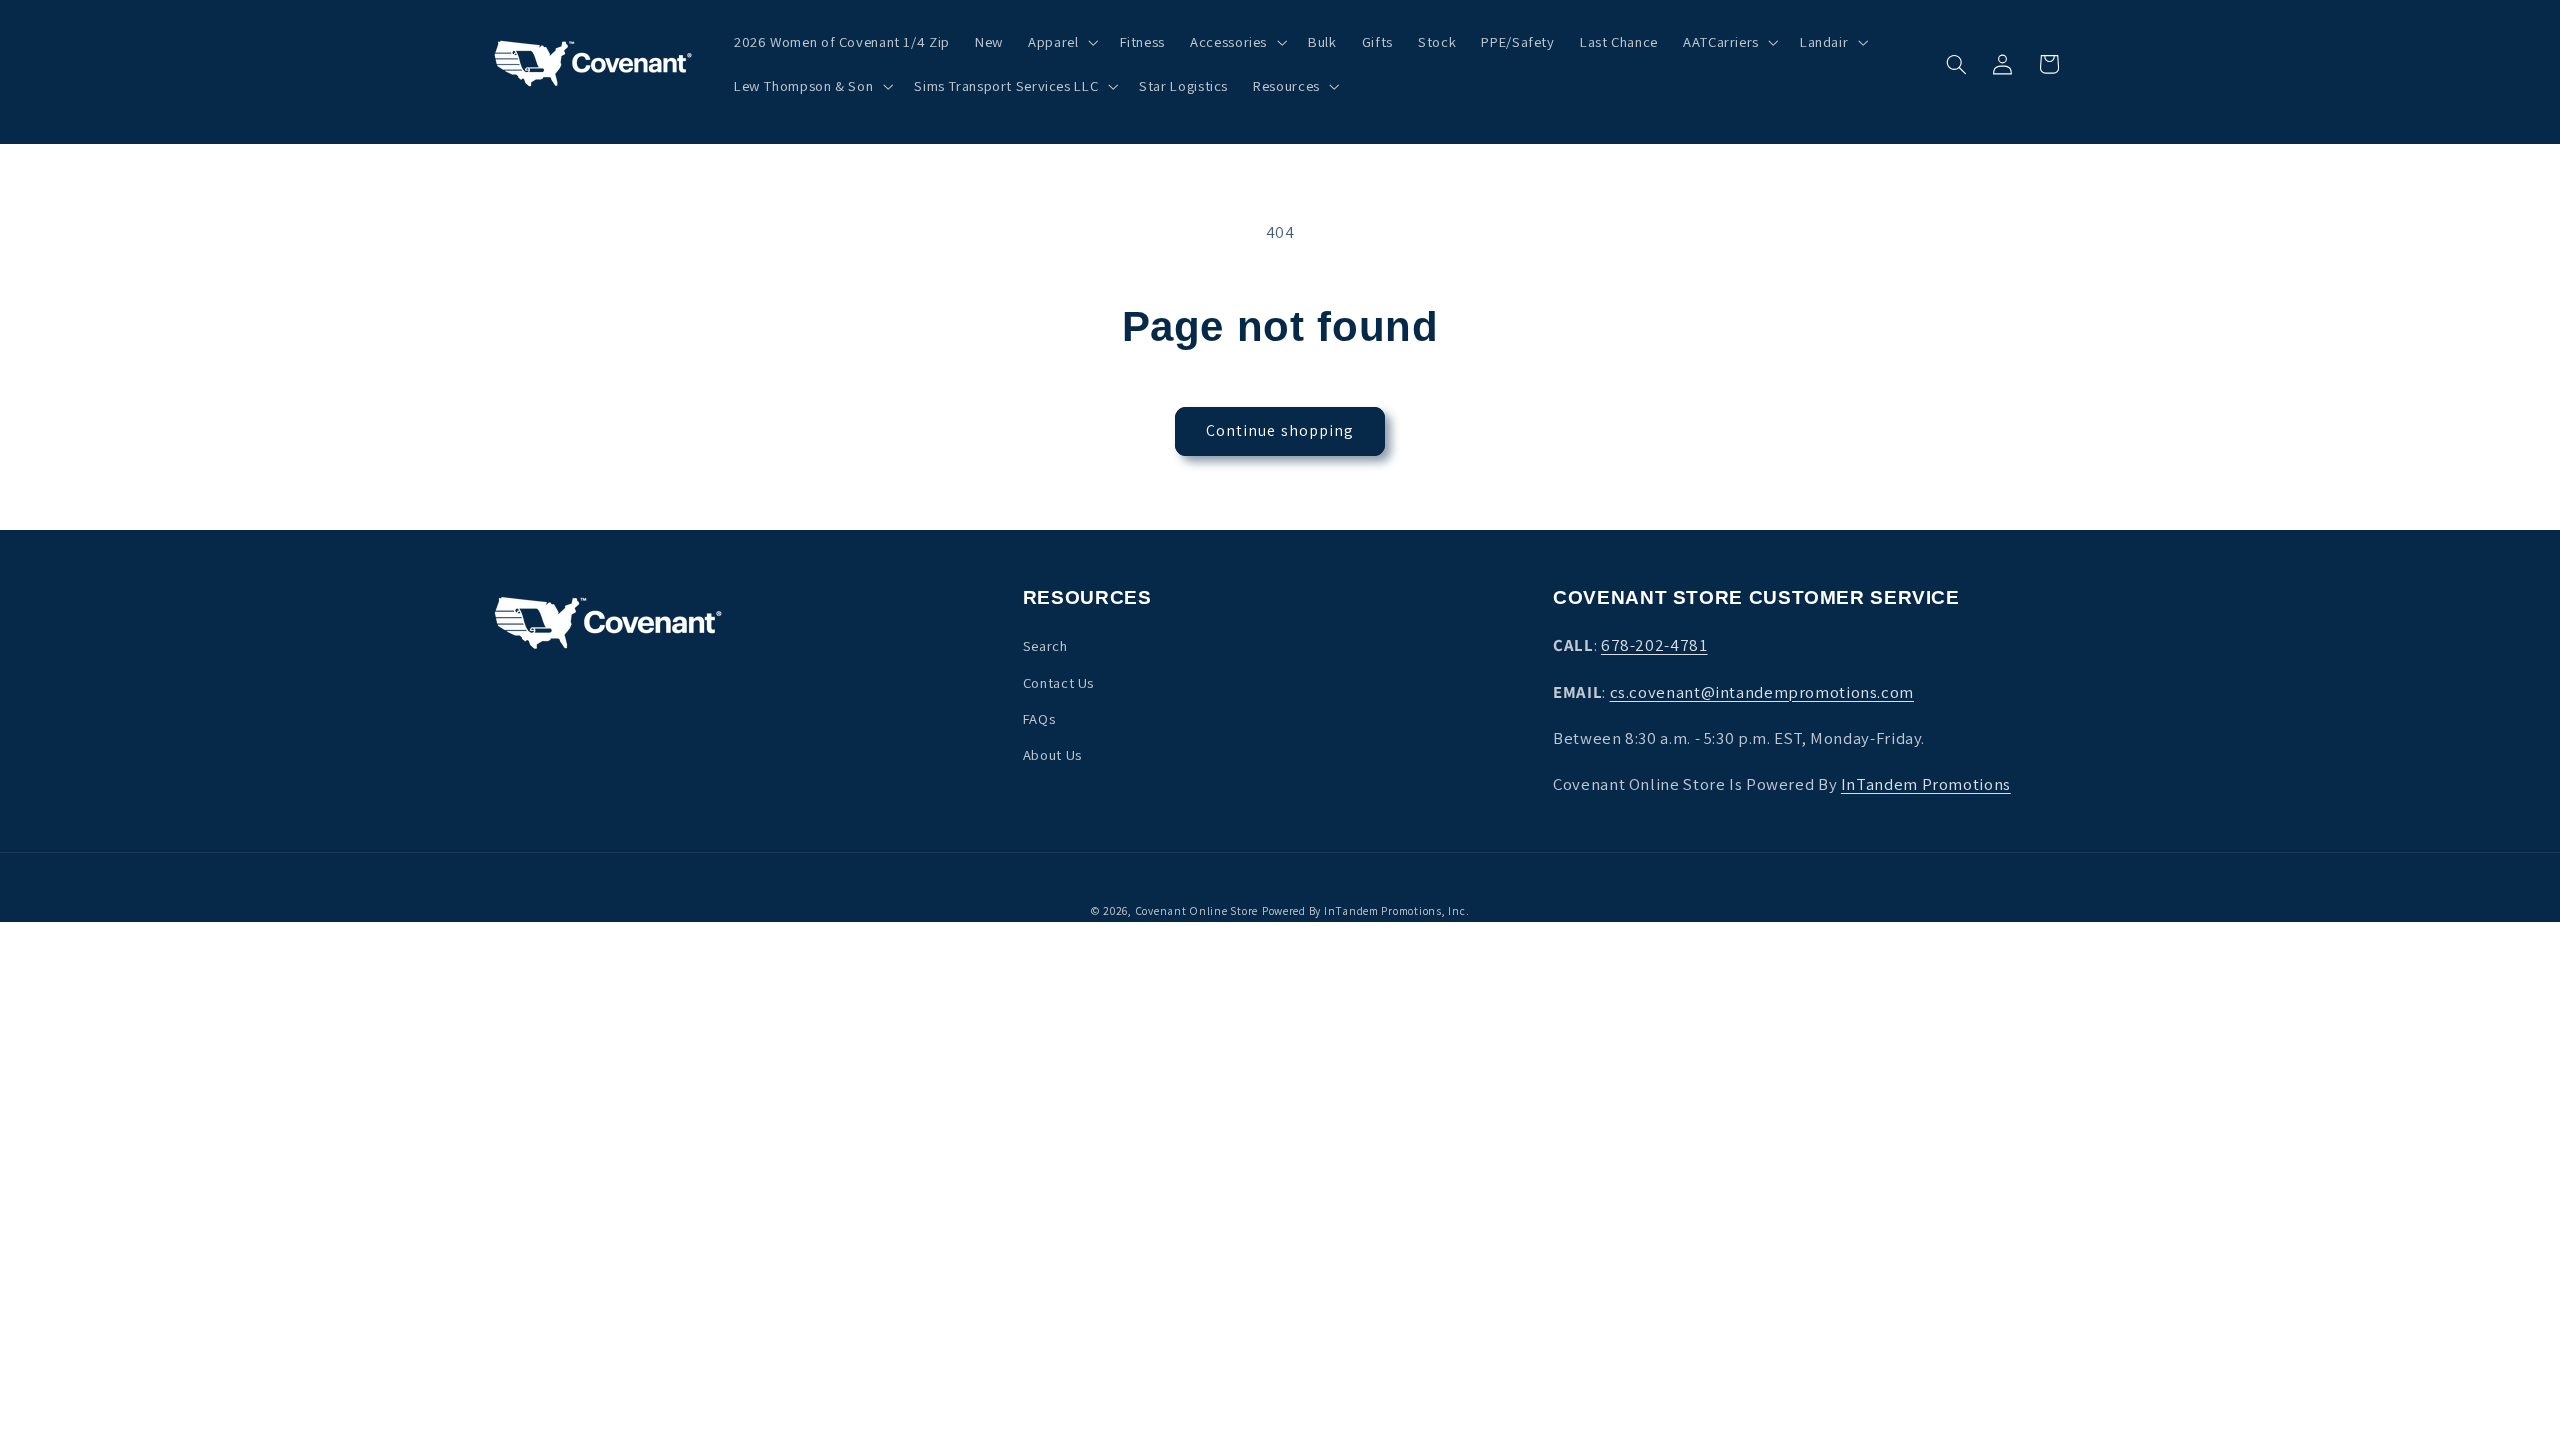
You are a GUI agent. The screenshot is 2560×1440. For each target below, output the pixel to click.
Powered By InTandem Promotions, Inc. (1365, 910)
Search (1045, 645)
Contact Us (1058, 682)
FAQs (1039, 718)
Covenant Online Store (1196, 910)
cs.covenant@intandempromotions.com (1762, 692)
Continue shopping (1280, 430)
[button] (1061, 42)
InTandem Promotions (1926, 784)
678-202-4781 (1654, 645)
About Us (1052, 754)
